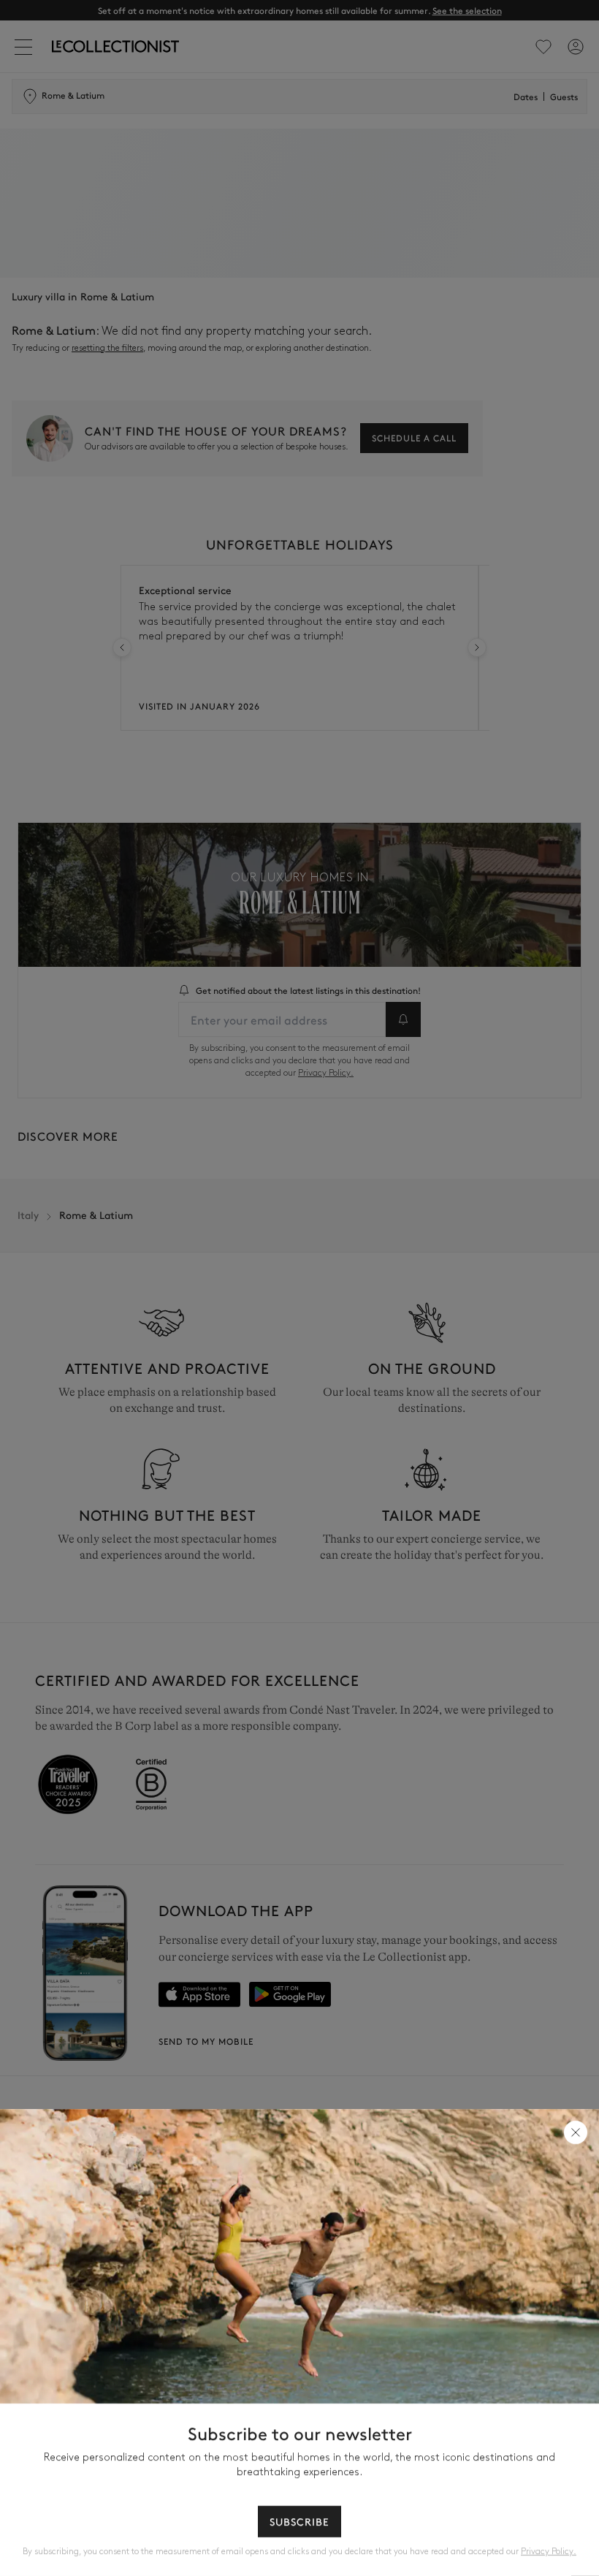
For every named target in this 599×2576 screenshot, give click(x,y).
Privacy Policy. (549, 2552)
